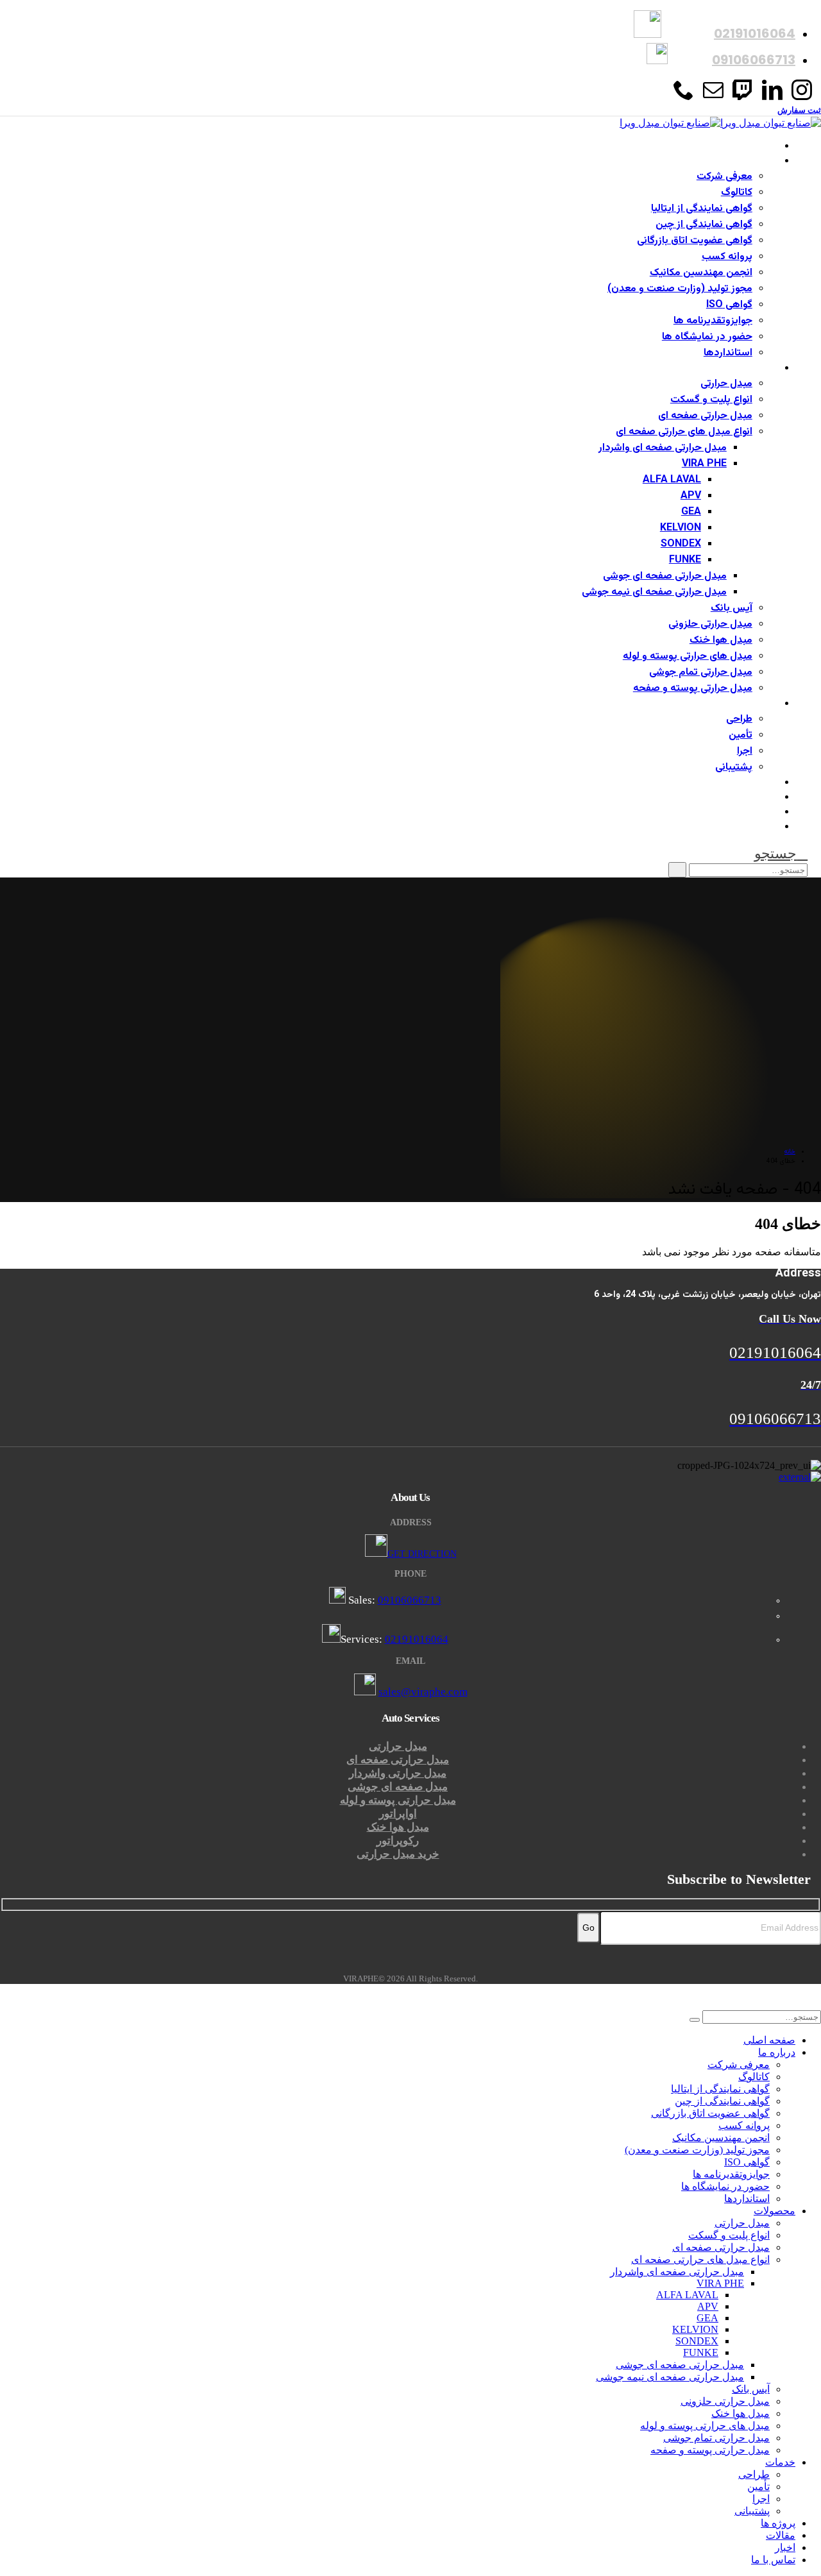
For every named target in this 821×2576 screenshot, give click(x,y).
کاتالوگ (737, 193)
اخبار (769, 812)
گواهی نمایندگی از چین (704, 225)
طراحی (739, 719)
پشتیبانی (734, 767)
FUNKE (685, 560)
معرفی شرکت (724, 177)
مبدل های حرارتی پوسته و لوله (688, 657)
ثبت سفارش (799, 110)
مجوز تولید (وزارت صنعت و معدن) (680, 289)
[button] (781, 853)
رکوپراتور (398, 1841)
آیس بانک (732, 608)
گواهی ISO (729, 305)
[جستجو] (677, 870)
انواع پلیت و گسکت (711, 400)
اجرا (745, 751)
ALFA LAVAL (672, 480)
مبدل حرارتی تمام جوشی (701, 673)
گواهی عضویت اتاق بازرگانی (695, 241)
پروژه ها (763, 783)
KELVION (681, 528)
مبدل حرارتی (726, 384)
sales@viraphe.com (423, 1692)
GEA (691, 512)
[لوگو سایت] (720, 123)
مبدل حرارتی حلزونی (710, 624)
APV (691, 496)
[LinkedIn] (772, 95)
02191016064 (417, 1639)
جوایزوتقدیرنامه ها (713, 321)
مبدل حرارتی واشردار (398, 1773)
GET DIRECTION (422, 1554)
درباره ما (763, 161)
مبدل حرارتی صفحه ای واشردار (663, 448)
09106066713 (410, 1600)
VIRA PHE (704, 464)
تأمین (741, 735)
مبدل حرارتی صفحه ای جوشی (665, 576)
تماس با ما (757, 827)
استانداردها (728, 353)
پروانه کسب (727, 257)
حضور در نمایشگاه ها (707, 337)
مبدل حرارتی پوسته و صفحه (693, 689)
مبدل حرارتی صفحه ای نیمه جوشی (654, 592)
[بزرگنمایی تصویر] (410, 1477)
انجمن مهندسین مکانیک (701, 273)
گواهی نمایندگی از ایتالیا (702, 209)
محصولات (758, 369)
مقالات (765, 798)
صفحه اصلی (754, 147)
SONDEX (681, 544)
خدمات (764, 704)
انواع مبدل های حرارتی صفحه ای (684, 432)
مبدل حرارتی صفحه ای (705, 416)
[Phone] (684, 95)
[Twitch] (743, 95)
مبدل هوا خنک (721, 640)
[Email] (713, 95)
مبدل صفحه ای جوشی (398, 1787)
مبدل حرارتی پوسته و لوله (398, 1800)
